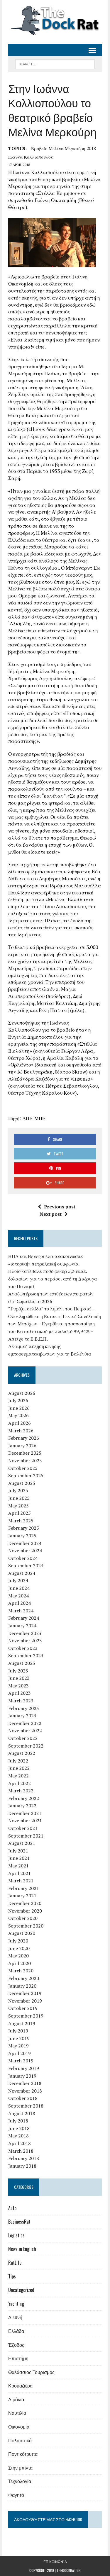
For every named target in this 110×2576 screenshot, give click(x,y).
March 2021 (21, 1881)
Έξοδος (16, 2345)
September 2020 (26, 1926)
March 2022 (21, 1791)
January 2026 (22, 1446)
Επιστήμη (18, 2358)
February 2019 (24, 2068)
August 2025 (22, 1483)
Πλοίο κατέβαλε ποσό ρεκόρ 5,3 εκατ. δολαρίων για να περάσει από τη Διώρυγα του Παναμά (53, 1279)
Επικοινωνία (55, 2561)
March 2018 (21, 2151)
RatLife (15, 2263)
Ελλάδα (16, 2331)
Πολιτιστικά (20, 2440)
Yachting (16, 2304)
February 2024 (24, 1618)
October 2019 (23, 2008)
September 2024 (26, 1565)
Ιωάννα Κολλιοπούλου (31, 157)
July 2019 (18, 2031)
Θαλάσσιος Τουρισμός (31, 2372)
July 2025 (18, 1490)
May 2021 (18, 1866)
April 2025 (20, 1513)
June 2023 (19, 1678)
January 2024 (22, 1626)
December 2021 (25, 1813)
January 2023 (22, 1716)
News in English (22, 2249)
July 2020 (18, 1941)
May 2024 (18, 1596)
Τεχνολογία (20, 2481)
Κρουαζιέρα (20, 2385)
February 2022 (24, 1798)
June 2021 (19, 1858)
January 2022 (22, 1806)
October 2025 (23, 1468)
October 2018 (23, 2098)
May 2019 (18, 2046)
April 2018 (20, 2143)
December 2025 (25, 1453)
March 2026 (21, 1431)
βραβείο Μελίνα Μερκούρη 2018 (64, 148)
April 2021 (20, 1873)
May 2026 (18, 1415)
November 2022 (25, 1731)
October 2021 (23, 1828)
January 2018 (22, 2166)
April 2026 (20, 1423)
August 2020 (22, 1933)
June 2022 (19, 1768)
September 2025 (26, 1475)
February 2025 (24, 1528)
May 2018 (18, 2136)
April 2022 (20, 1783)
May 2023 (18, 1686)
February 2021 (24, 1888)
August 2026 (22, 1393)
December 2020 (25, 1903)
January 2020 (22, 1986)
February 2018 (24, 2158)
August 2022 (22, 1753)
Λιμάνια (16, 2399)
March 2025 (21, 1521)
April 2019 (20, 2053)
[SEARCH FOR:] (55, 63)
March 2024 (21, 1611)
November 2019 (25, 2001)
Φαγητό (16, 2495)
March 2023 (21, 1701)
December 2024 (25, 1543)
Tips (12, 2276)
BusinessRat (19, 2222)
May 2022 (18, 1776)
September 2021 (26, 1836)
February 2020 (24, 1978)
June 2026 (19, 1408)
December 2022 (25, 1723)
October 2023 (23, 1648)
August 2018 (22, 2113)
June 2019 (19, 2038)
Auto (12, 2208)
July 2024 (18, 1580)
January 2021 (22, 1896)
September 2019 (26, 2016)
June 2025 (19, 1498)
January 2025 (22, 1536)
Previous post (60, 1207)
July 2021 (18, 1851)
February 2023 (24, 1708)
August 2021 (22, 1843)
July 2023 (18, 1671)
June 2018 (19, 2128)
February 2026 (24, 1438)
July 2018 (18, 2121)
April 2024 (20, 1603)
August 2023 (22, 1663)
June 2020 (19, 1948)
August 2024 (22, 1573)
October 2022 (23, 1738)
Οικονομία (19, 2426)
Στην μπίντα (20, 2468)
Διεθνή (15, 2317)
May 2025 (18, 1506)
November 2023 (25, 1641)
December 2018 (25, 2083)
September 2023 (26, 1655)
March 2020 (21, 1971)
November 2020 (25, 1911)
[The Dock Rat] (55, 21)
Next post (51, 1214)
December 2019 (25, 1993)
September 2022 (26, 1746)
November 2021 (25, 1821)
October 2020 (23, 1918)
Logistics (16, 2235)
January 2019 (22, 2076)
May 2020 (18, 1956)
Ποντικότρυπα (23, 2454)
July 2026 (18, 1400)
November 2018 (25, 2091)
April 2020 (20, 1963)
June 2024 (19, 1588)
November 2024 (25, 1551)
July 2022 (18, 1761)
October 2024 (23, 1558)
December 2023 (25, 1633)
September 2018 (26, 2106)
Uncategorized (21, 2290)
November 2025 (25, 1461)
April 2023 (20, 1693)
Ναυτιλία (17, 2413)
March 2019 (21, 2061)
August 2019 (22, 2023)
